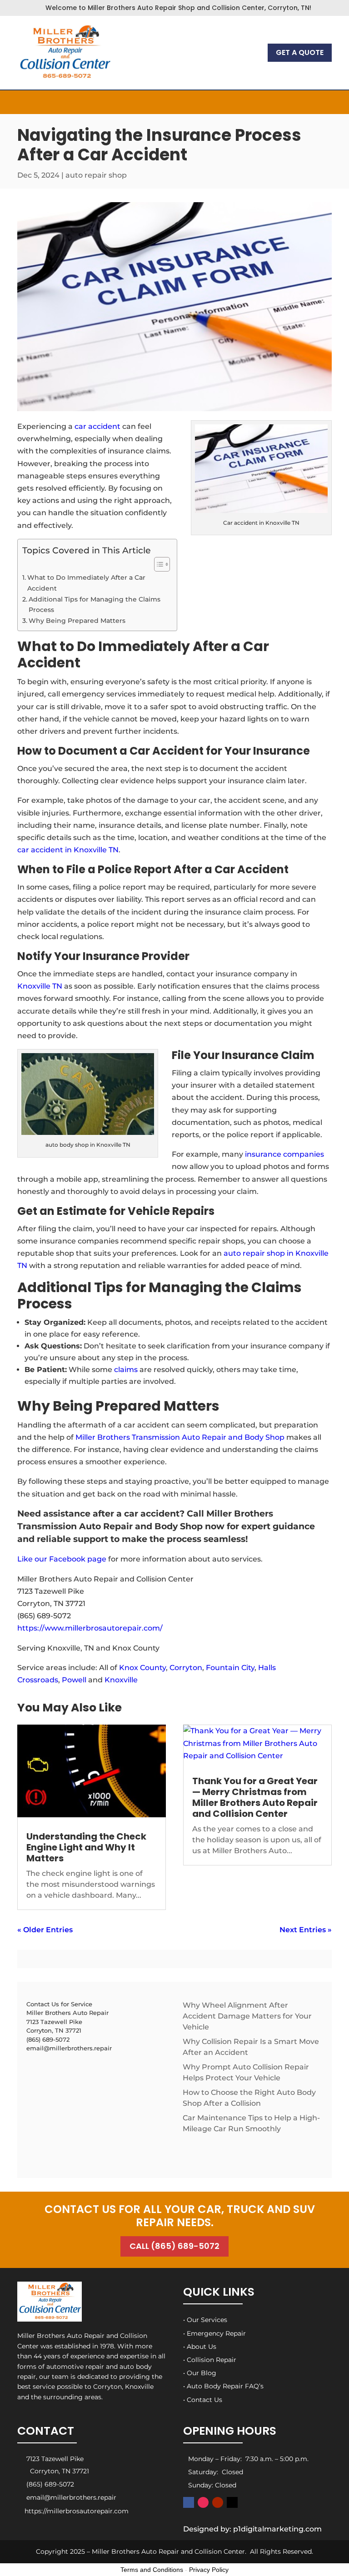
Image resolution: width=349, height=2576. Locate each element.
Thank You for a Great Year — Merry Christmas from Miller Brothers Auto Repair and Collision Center (255, 1797)
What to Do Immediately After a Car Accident (86, 583)
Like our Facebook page (62, 1559)
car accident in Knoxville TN (68, 850)
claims (126, 1370)
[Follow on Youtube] (218, 2502)
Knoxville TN (40, 986)
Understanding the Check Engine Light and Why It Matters (86, 1847)
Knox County (142, 1668)
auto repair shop (96, 175)
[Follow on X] (232, 2502)
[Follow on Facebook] (189, 2502)
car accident (97, 426)
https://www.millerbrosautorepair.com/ (90, 1628)
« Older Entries (45, 1930)
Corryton (186, 1668)
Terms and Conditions (152, 2570)
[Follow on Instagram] (203, 2502)
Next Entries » (306, 1930)
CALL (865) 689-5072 (174, 2246)
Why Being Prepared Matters (77, 621)
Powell (74, 1680)
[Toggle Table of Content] (157, 564)
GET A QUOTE (300, 52)
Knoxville (121, 1680)
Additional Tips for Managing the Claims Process (95, 604)
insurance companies (284, 1154)
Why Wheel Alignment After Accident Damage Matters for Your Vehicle (247, 2016)
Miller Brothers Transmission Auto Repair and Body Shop (181, 1437)
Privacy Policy (209, 2570)
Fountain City (230, 1668)
